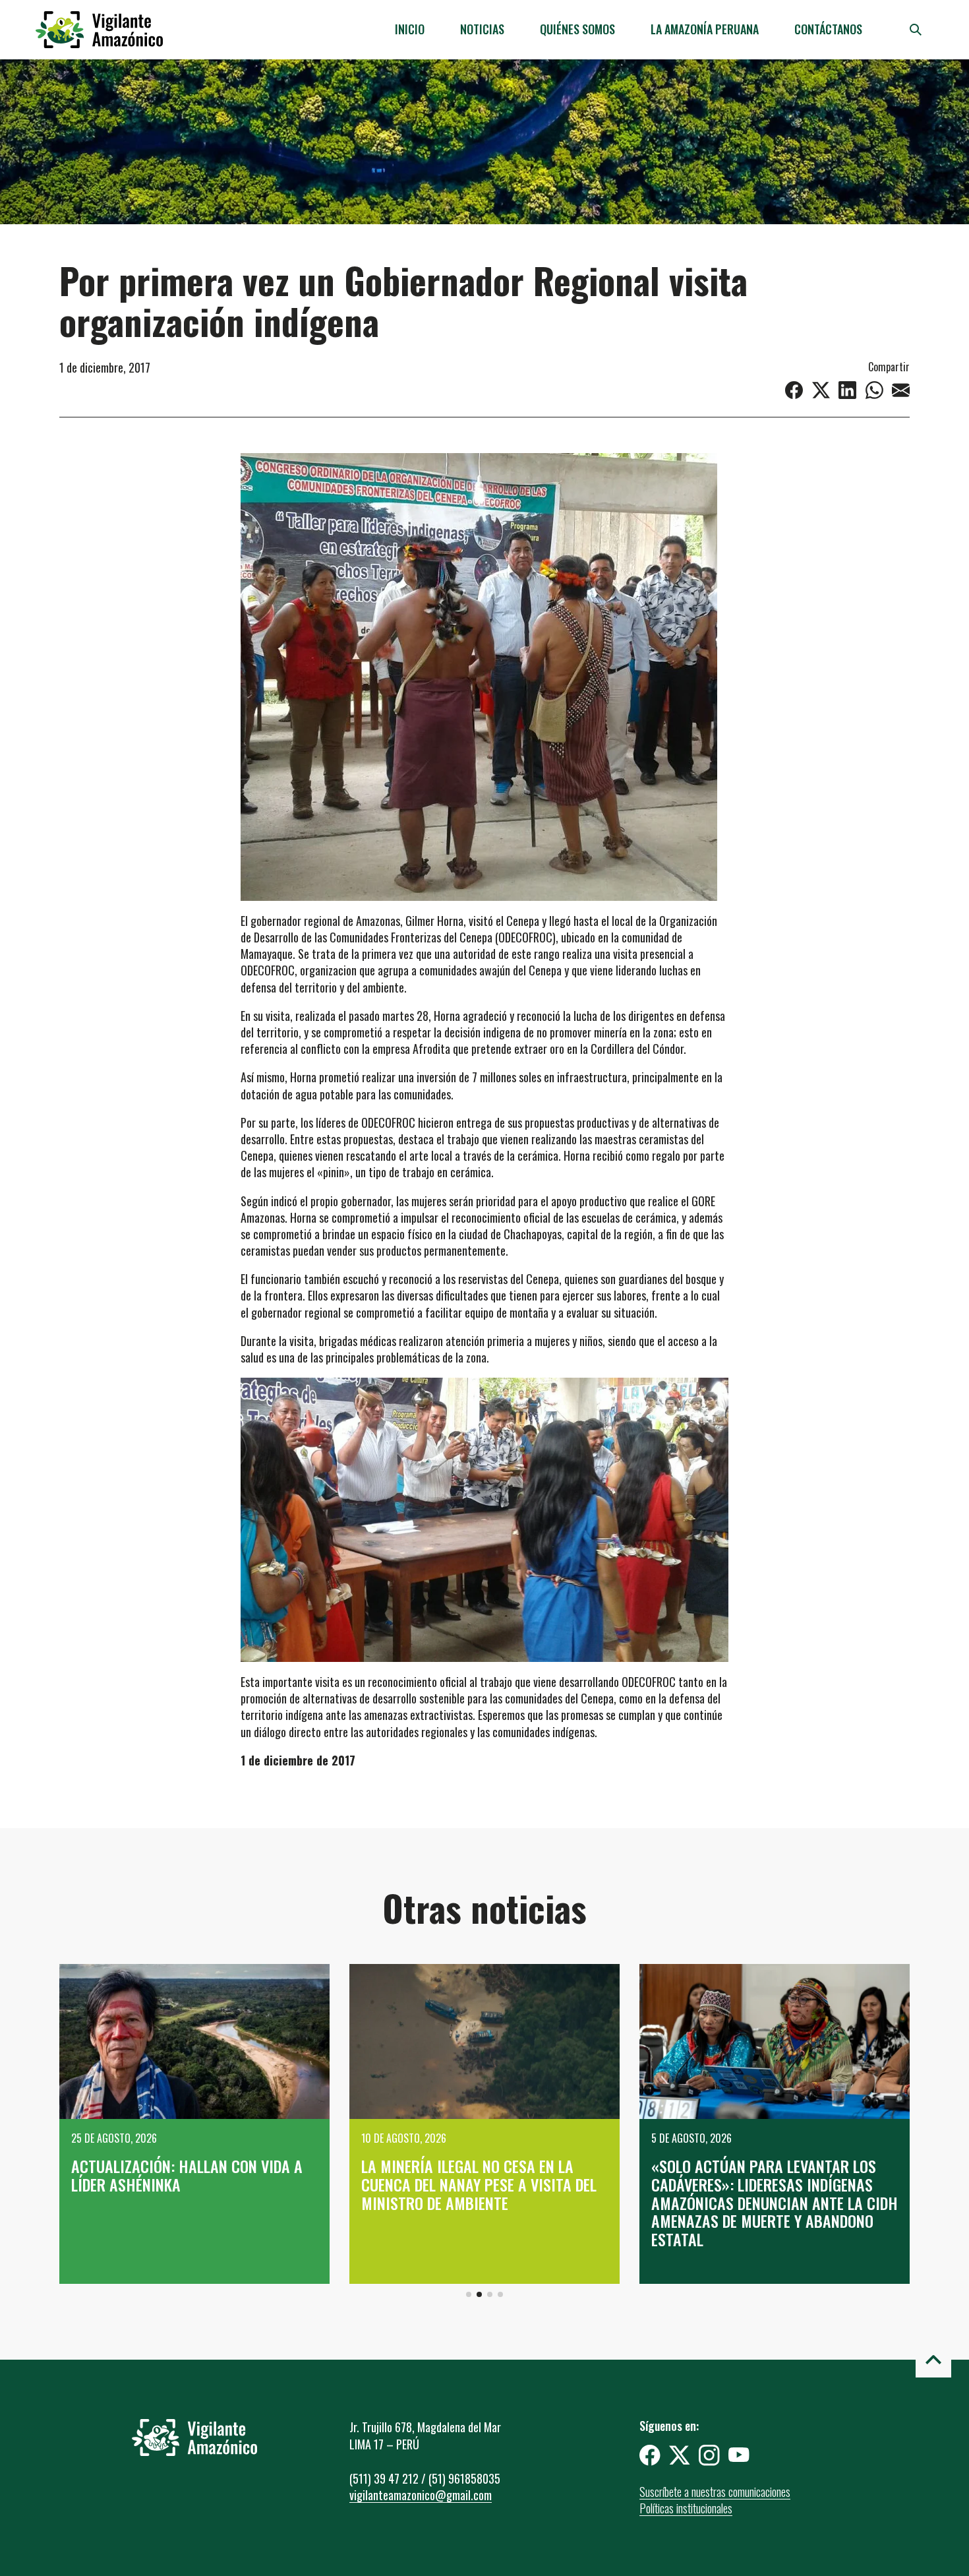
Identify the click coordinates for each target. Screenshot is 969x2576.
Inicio (410, 29)
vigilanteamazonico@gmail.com (421, 2495)
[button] (469, 2294)
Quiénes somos (577, 29)
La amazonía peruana (705, 29)
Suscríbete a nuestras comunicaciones (715, 2492)
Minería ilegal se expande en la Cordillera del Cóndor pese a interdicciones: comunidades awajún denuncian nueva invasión (766, 2193)
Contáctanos (828, 29)
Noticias (482, 29)
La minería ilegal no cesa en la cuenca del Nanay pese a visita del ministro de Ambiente (189, 2184)
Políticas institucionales (686, 2508)
